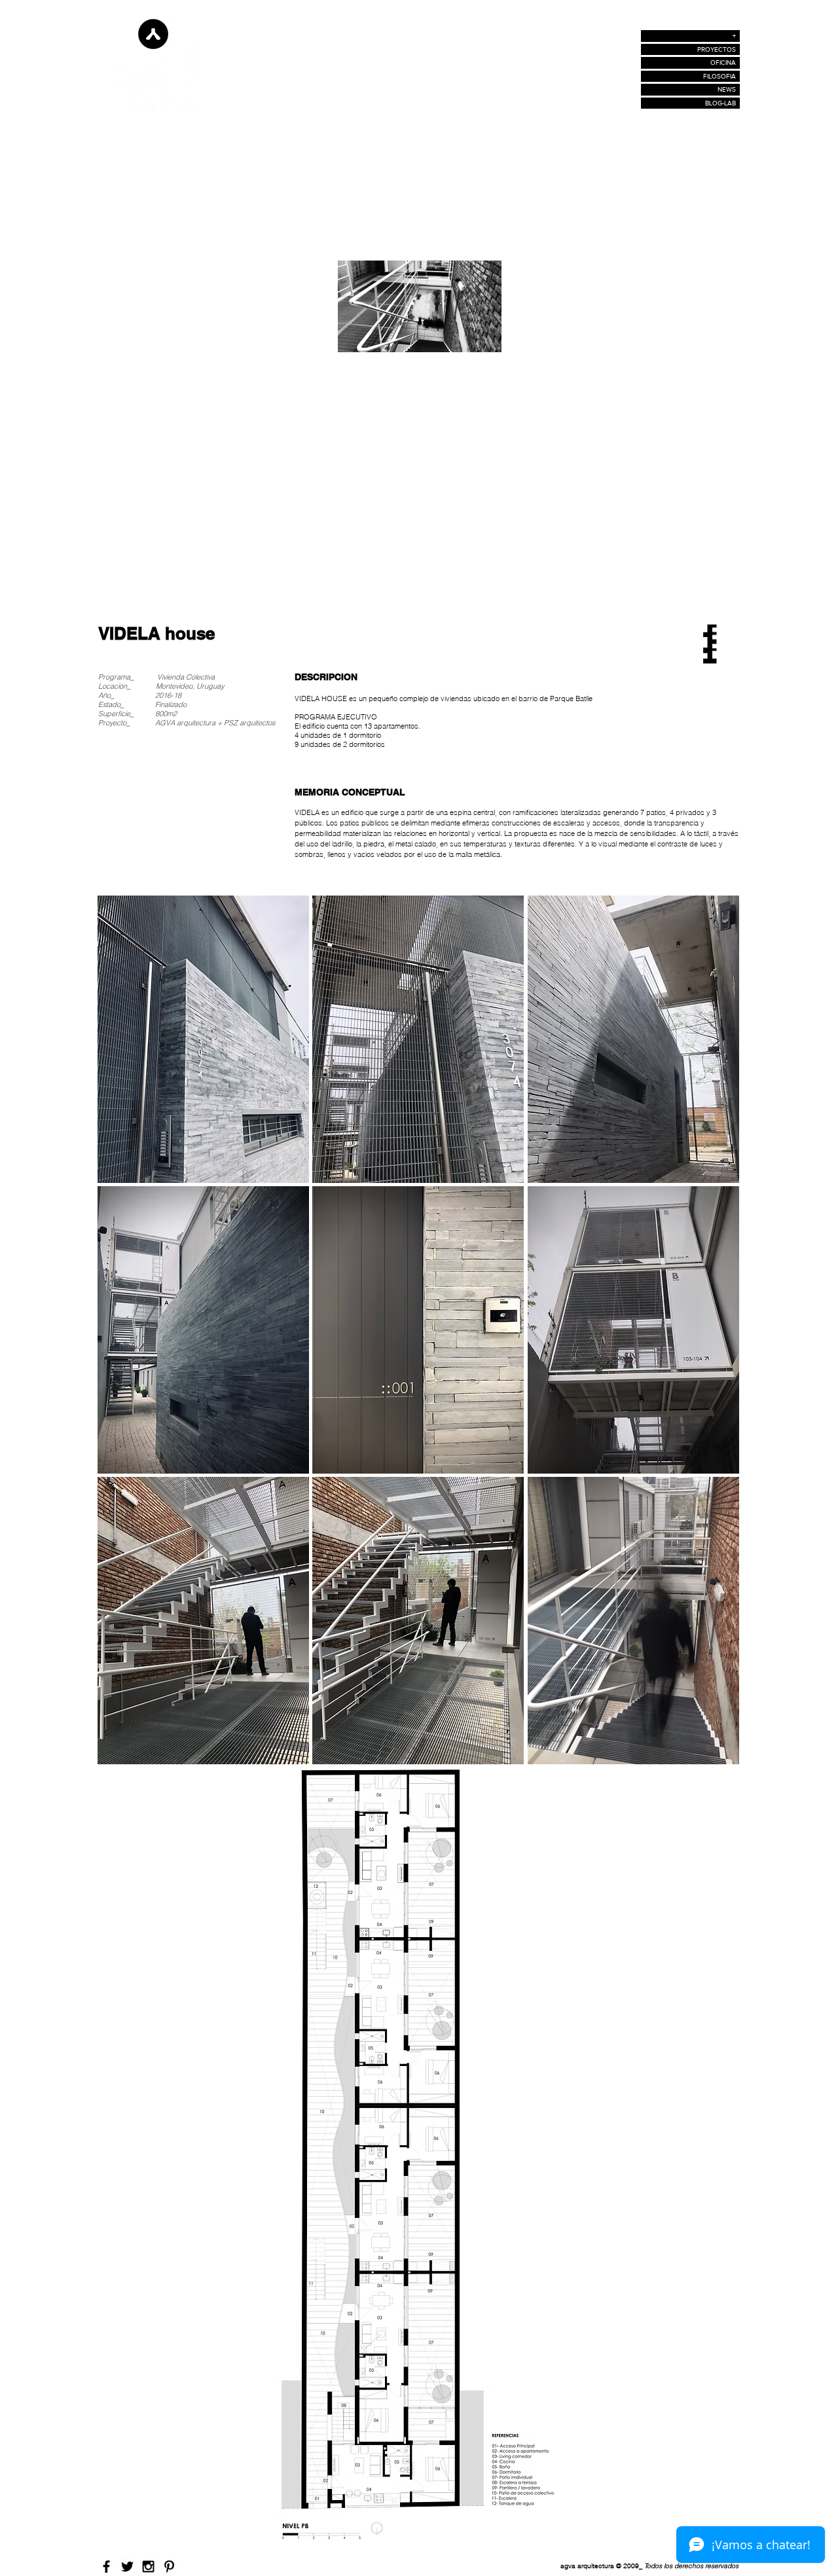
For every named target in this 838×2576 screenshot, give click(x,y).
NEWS (727, 89)
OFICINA (723, 63)
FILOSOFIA (720, 76)
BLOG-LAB (720, 103)
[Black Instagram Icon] (148, 2567)
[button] (203, 1039)
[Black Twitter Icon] (127, 2567)
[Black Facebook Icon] (106, 2567)
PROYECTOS (717, 49)
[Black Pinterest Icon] (169, 2567)
